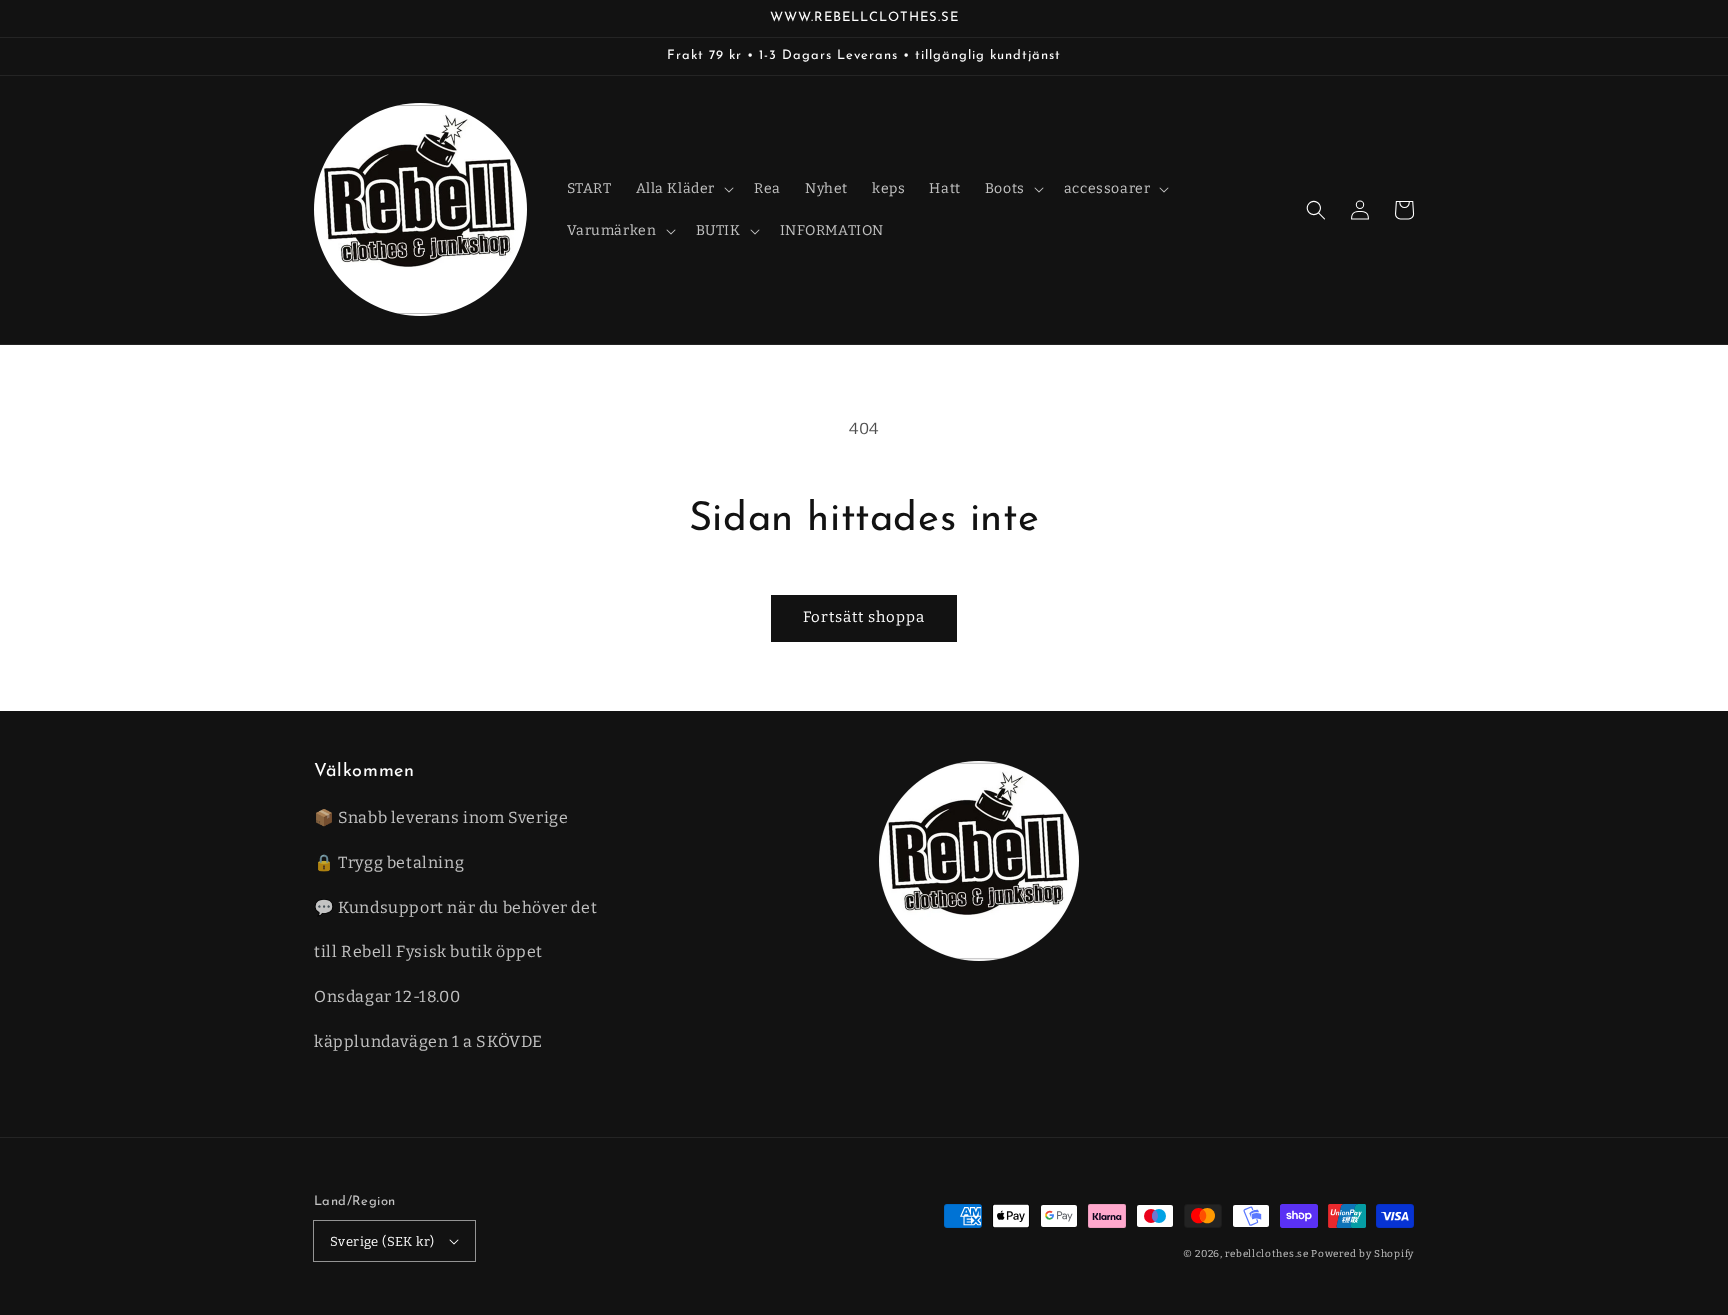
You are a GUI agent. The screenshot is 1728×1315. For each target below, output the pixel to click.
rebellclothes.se (1266, 1254)
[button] (1316, 210)
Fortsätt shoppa (864, 617)
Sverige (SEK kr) (382, 1241)
